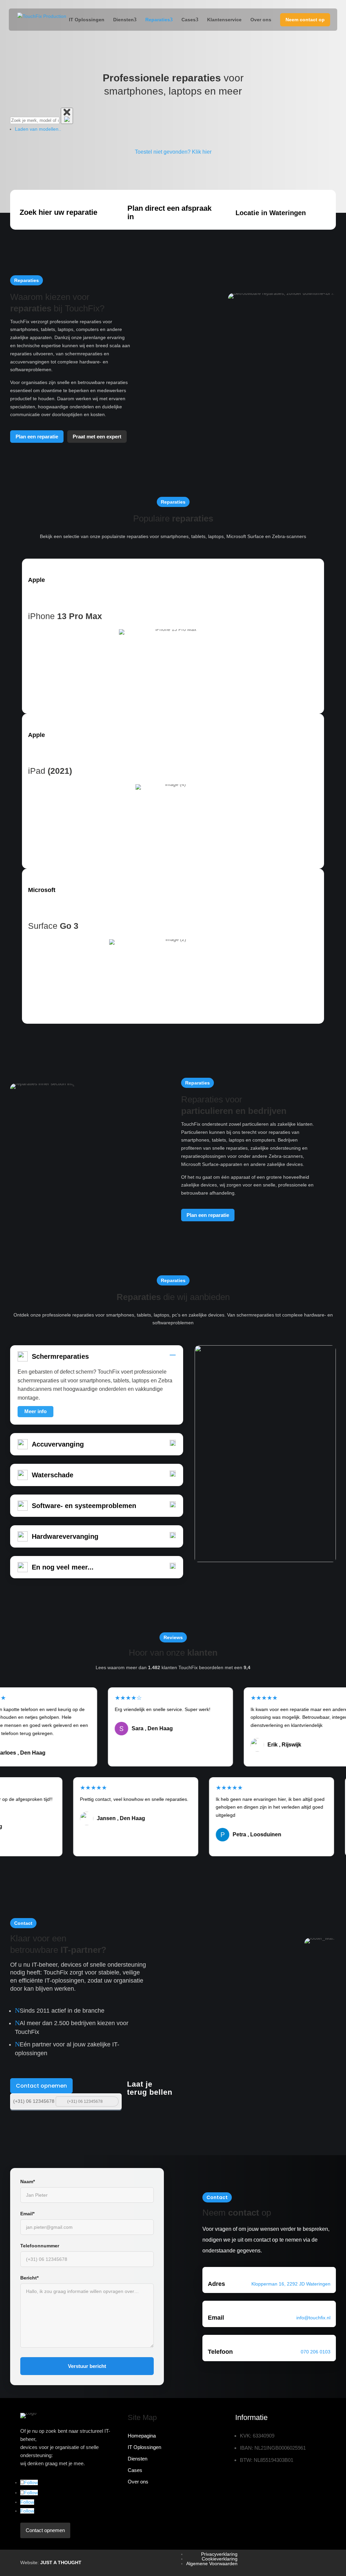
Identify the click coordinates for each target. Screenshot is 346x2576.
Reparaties (158, 20)
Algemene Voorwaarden (212, 2564)
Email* (27, 2214)
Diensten (123, 20)
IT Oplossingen (87, 20)
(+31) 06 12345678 (34, 2101)
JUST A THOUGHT (61, 2562)
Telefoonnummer (40, 2246)
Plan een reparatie (37, 437)
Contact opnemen (41, 2086)
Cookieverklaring (220, 2559)
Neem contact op (305, 20)
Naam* (28, 2182)
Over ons (261, 20)
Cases (189, 20)
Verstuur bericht (87, 2366)
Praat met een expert (97, 437)
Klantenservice (224, 20)
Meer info (35, 1411)
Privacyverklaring (219, 2554)
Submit (113, 2101)
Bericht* (29, 2278)
